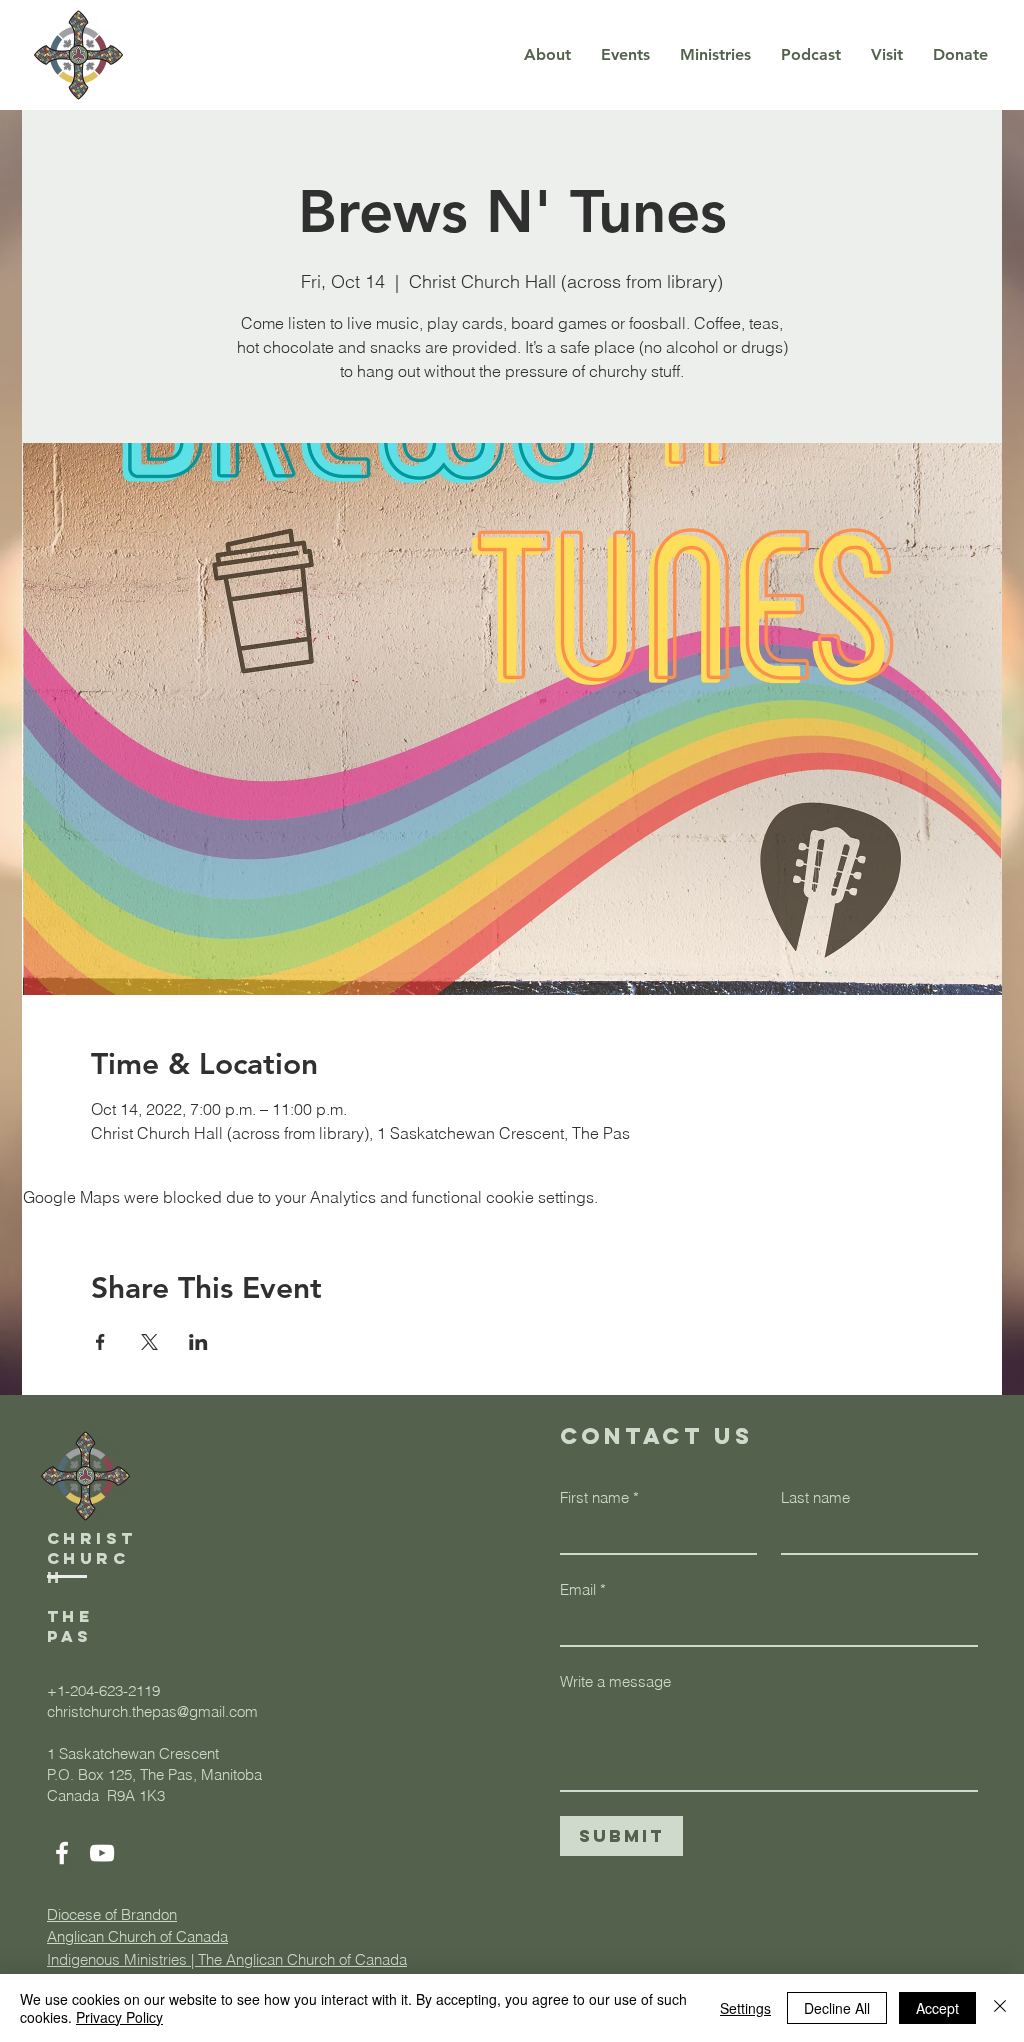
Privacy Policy (119, 2017)
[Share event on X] (149, 1342)
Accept (937, 2008)
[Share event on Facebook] (100, 1342)
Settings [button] (745, 2008)
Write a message (615, 1681)
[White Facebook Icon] (62, 1853)
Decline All (837, 2008)
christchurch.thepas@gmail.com (152, 1711)
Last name (815, 1497)
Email (583, 1589)
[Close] (1000, 2008)
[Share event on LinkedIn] (198, 1342)
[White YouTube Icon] (102, 1853)
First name (599, 1497)
